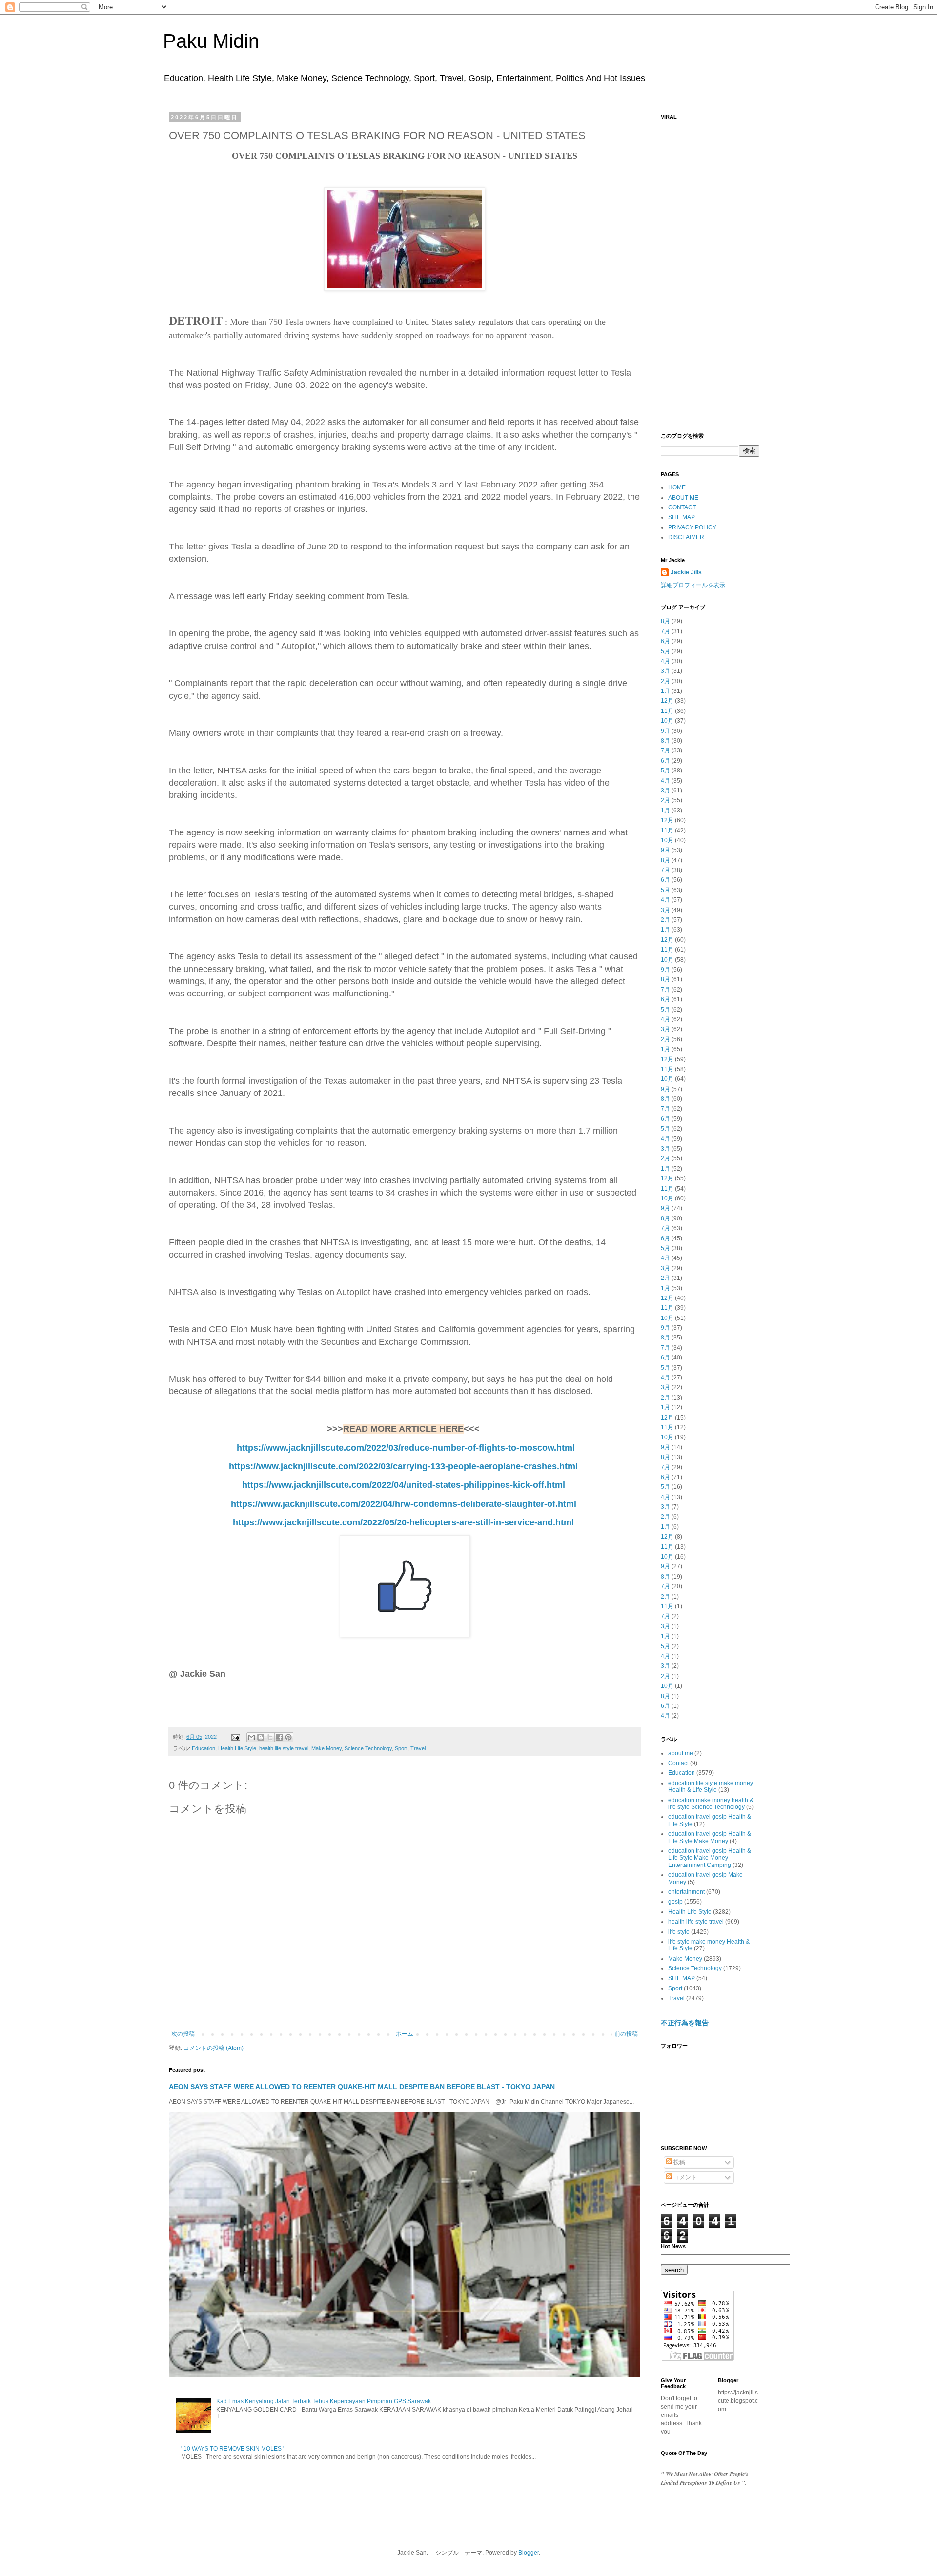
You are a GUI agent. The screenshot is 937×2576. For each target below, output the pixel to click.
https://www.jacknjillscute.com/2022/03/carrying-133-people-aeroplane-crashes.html (403, 1466)
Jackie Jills (686, 572)
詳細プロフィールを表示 (693, 585)
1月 (665, 691)
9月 (665, 731)
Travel (418, 1748)
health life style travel (284, 1748)
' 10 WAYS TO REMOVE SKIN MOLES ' (233, 2449)
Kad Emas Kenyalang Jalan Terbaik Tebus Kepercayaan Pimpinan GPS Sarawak (324, 2401)
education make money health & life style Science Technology (711, 1804)
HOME (677, 487)
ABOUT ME (683, 498)
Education (204, 1748)
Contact (678, 1763)
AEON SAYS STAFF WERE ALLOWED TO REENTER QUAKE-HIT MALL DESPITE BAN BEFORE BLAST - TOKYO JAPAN (362, 2087)
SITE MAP (682, 517)
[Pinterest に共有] (288, 1737)
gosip (675, 1902)
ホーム (405, 2034)
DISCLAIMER (686, 537)
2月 (665, 681)
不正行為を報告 (685, 2023)
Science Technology (368, 1748)
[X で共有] (270, 1737)
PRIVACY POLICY (692, 527)
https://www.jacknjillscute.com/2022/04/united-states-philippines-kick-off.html (404, 1485)
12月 (667, 701)
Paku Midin (211, 41)
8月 (665, 621)
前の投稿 (626, 2034)
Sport (401, 1748)
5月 (665, 651)
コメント (684, 2177)
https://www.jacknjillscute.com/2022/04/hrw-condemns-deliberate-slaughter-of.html (404, 1504)
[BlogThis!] (261, 1737)
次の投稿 (183, 2034)
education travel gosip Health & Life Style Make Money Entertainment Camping (710, 1858)
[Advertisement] (710, 271)
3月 (665, 671)
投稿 (679, 2162)
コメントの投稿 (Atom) (214, 2048)
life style (679, 1932)
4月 (665, 661)
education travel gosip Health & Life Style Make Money (710, 1837)
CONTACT (682, 507)
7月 (665, 631)
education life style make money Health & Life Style (711, 1786)
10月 (667, 721)
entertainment (686, 1892)
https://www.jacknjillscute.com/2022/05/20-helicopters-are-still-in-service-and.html (403, 1522)
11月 (667, 711)
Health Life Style (237, 1748)
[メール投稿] (235, 1737)
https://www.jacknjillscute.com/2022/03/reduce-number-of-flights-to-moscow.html (406, 1448)
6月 (665, 641)
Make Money (326, 1748)
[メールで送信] (251, 1737)
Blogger (529, 2553)
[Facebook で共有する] (279, 1737)
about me (681, 1753)
